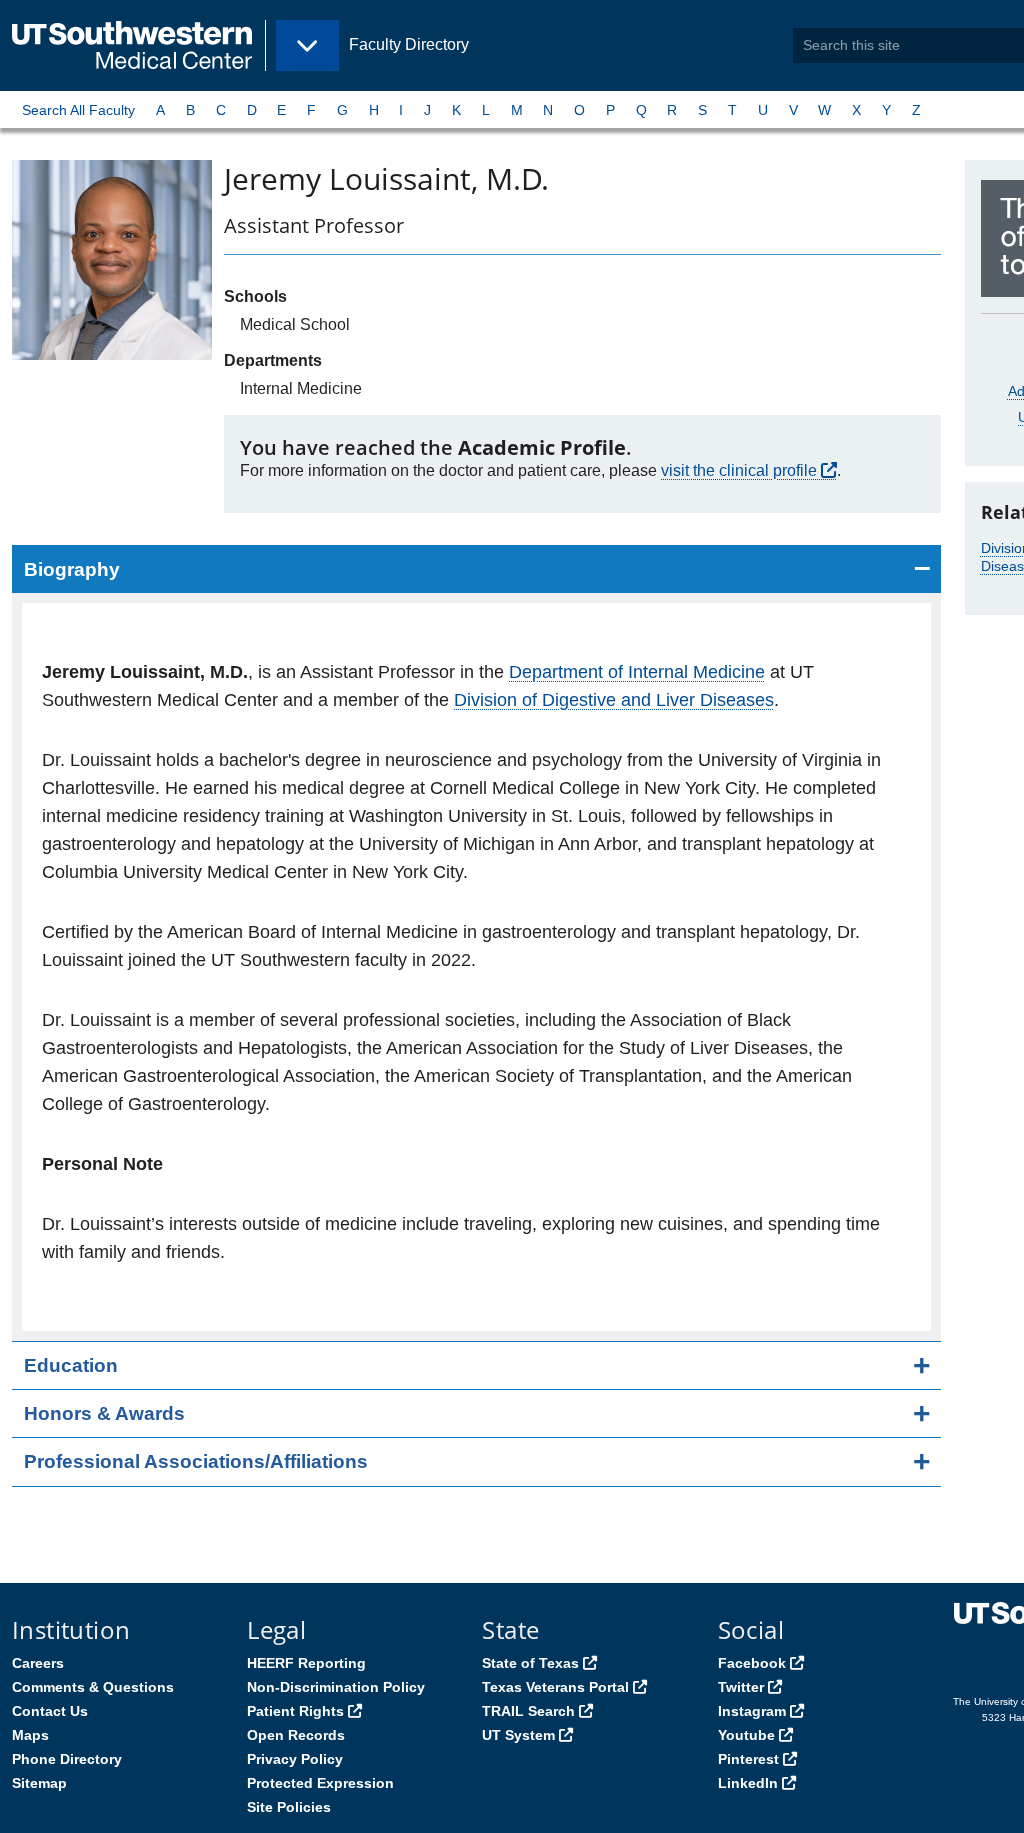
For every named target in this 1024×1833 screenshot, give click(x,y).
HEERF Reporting (306, 1663)
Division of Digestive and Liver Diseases (614, 700)
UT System (518, 1735)
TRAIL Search (528, 1711)
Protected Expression (320, 1783)
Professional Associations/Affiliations (196, 1461)
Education (71, 1365)
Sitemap (39, 1783)
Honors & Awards (104, 1413)
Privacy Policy (295, 1759)
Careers (38, 1663)
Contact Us (50, 1711)
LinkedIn (748, 1783)
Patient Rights (295, 1711)
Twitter (741, 1687)
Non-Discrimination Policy (336, 1687)
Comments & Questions (93, 1687)
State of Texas (530, 1663)
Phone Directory (67, 1759)
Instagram (752, 1711)
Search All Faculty (78, 110)
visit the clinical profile (739, 470)
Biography (72, 569)
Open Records (296, 1735)
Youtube (746, 1735)
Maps (30, 1735)
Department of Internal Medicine (637, 672)
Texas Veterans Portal (555, 1687)
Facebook (752, 1663)
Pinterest (748, 1759)
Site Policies (289, 1807)
